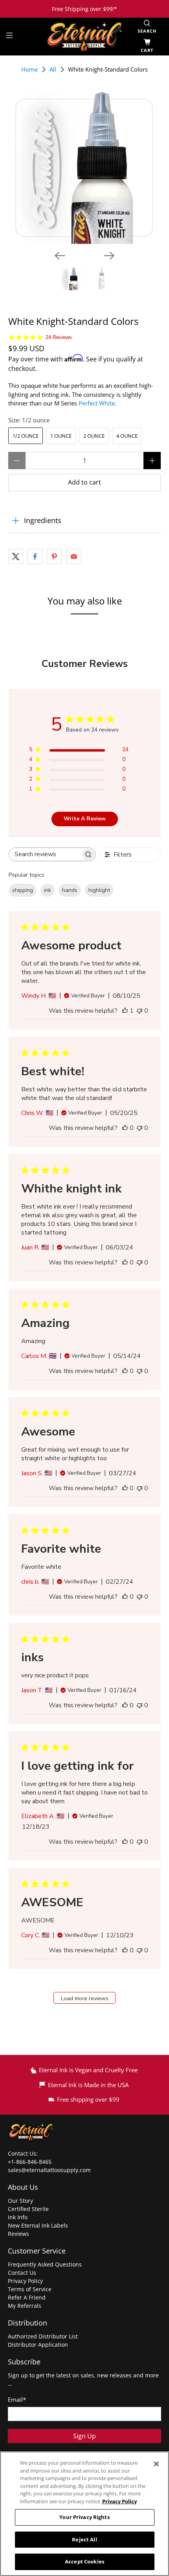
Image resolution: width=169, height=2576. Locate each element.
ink (48, 890)
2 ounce (94, 436)
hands (70, 890)
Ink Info (18, 2217)
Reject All (84, 2539)
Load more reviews (85, 1998)
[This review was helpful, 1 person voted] (125, 1011)
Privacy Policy (25, 2281)
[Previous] (60, 256)
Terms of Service (30, 2289)
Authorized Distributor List (43, 2336)
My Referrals (25, 2306)
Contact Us (22, 2273)
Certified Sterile (28, 2209)
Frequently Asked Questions (45, 2264)
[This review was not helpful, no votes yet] (140, 1011)
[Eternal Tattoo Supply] (85, 36)
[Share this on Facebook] (35, 556)
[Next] (109, 256)
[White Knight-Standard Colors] (85, 167)
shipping (23, 890)
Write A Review (85, 819)
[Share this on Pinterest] (54, 556)
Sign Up (84, 2436)
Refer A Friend (27, 2297)
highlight (99, 890)
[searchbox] (45, 854)
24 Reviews (59, 337)
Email (17, 2399)
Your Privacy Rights (84, 2517)
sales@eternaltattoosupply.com (50, 2170)
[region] (84, 2514)
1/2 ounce (26, 436)
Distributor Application (38, 2345)
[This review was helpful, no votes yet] (125, 1128)
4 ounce (127, 436)
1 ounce (61, 436)
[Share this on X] (16, 556)
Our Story (20, 2201)
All (53, 69)
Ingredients (43, 520)
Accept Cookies (84, 2561)
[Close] (156, 2464)
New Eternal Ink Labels (38, 2225)
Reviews (18, 2234)
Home (29, 69)
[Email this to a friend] (74, 556)
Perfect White (97, 403)
